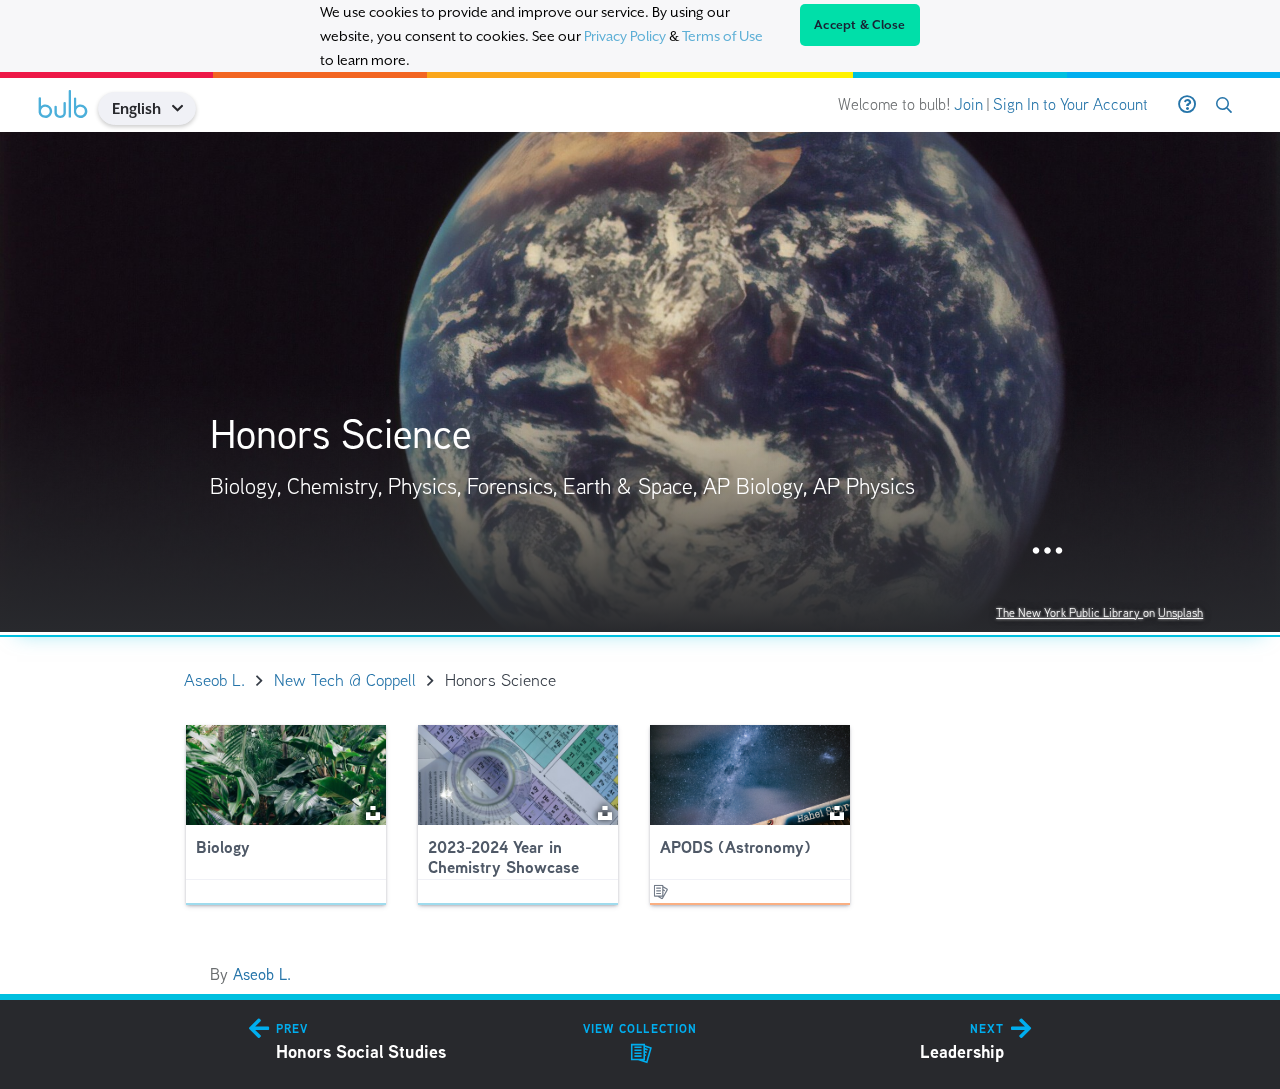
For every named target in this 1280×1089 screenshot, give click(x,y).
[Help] (1187, 105)
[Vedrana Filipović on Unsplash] (605, 811)
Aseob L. (262, 974)
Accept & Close (860, 25)
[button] (184, 108)
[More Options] (1047, 551)
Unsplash (1180, 612)
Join (968, 104)
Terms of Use (722, 36)
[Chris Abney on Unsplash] (373, 811)
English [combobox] (136, 108)
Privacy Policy (625, 36)
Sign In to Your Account (1070, 104)
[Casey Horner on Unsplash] (837, 811)
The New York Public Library (1069, 612)
